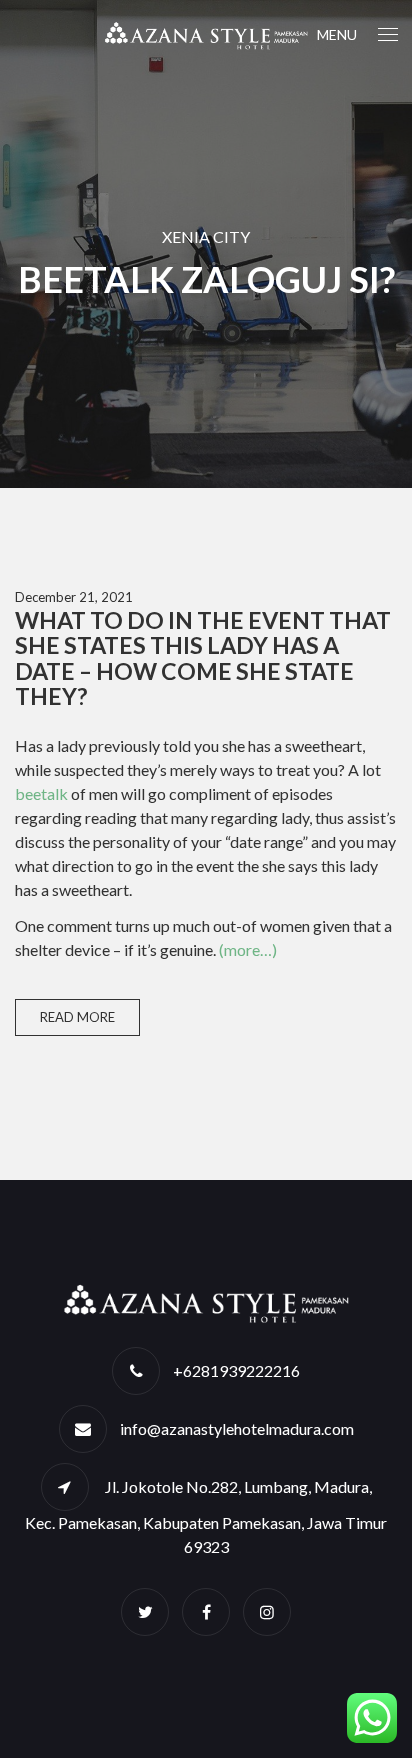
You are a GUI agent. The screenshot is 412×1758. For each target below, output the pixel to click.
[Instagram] (267, 1611)
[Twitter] (145, 1611)
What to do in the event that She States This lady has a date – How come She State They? (203, 658)
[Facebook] (206, 1611)
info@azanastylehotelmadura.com (237, 1428)
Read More (77, 1017)
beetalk (41, 793)
